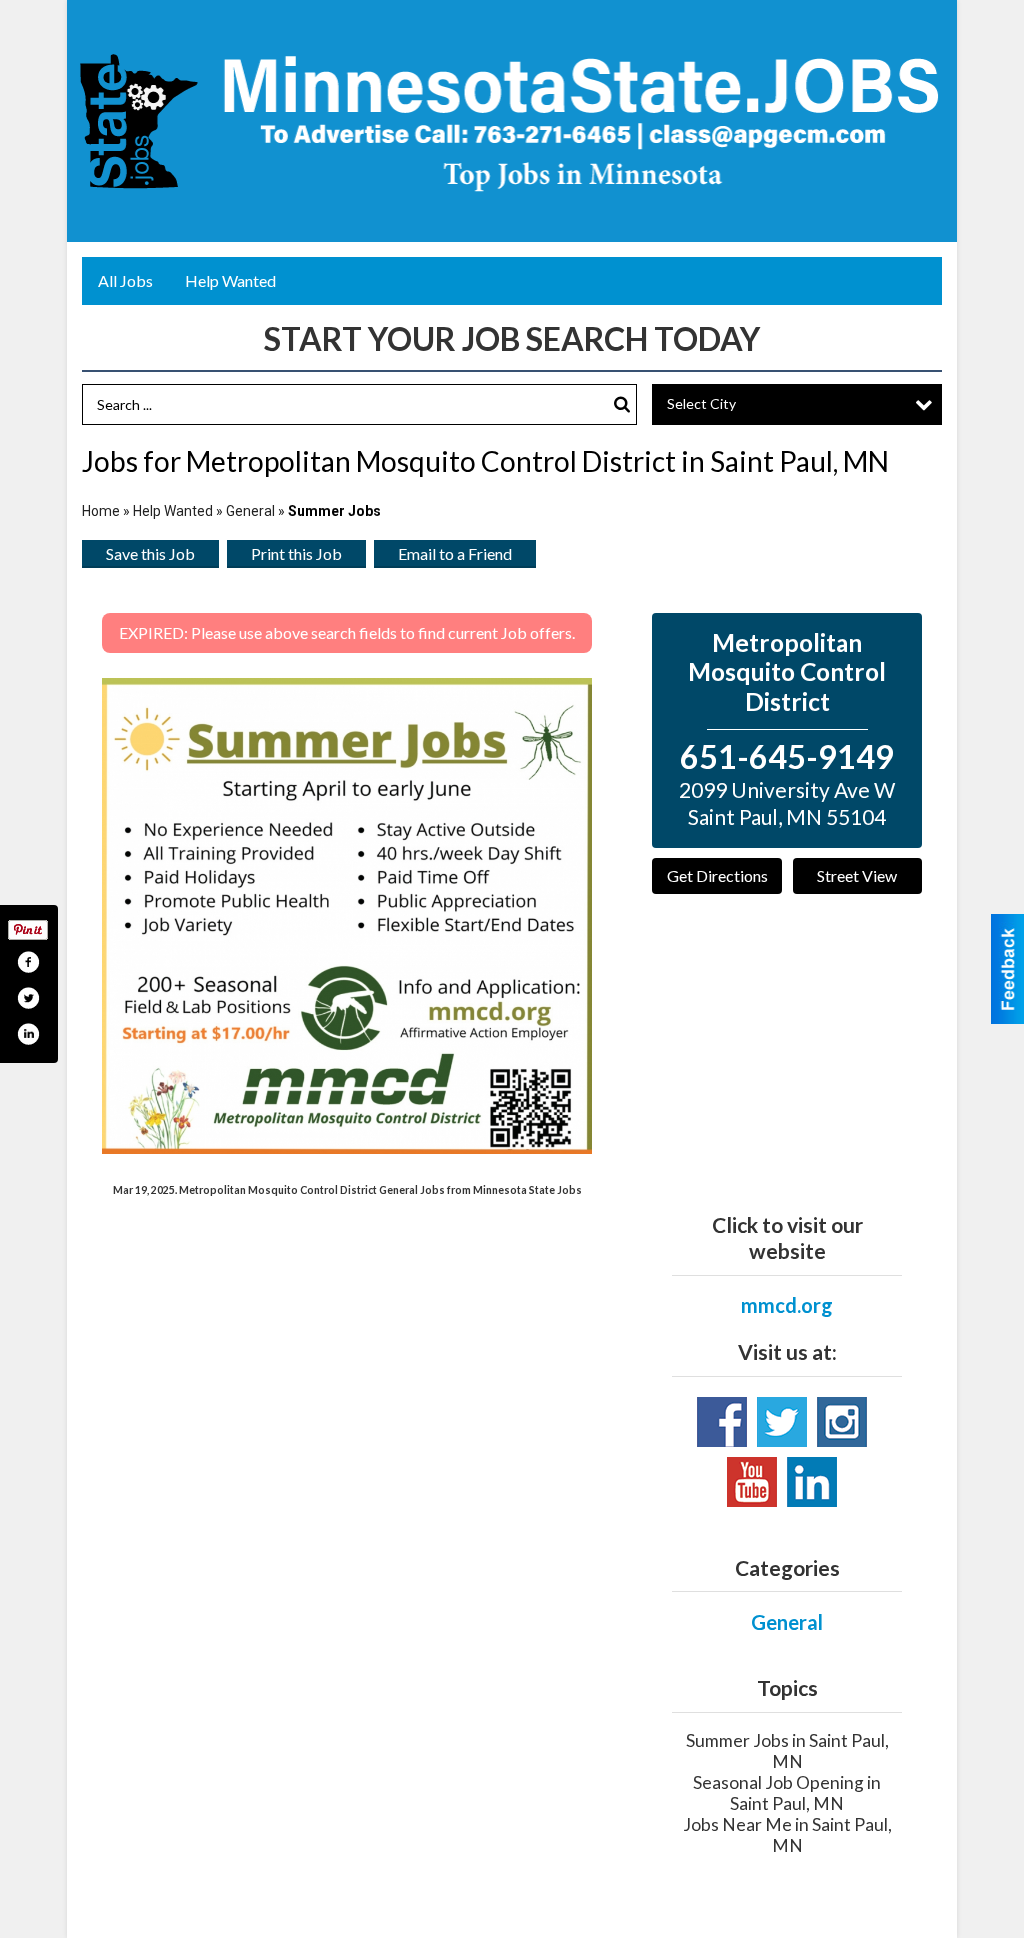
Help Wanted (230, 280)
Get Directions (717, 875)
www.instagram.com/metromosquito (842, 1422)
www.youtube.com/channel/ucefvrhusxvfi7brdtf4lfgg (752, 1482)
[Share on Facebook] (28, 962)
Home (101, 511)
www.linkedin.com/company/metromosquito (812, 1482)
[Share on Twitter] (28, 998)
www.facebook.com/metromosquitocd (722, 1422)
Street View (857, 875)
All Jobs (125, 280)
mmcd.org (787, 1305)
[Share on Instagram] (28, 1034)
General (252, 511)
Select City (701, 403)
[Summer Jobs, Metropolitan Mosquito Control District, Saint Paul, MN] (347, 916)
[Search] (622, 404)
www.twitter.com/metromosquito (782, 1422)
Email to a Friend (455, 553)
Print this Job (296, 553)
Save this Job (150, 553)
